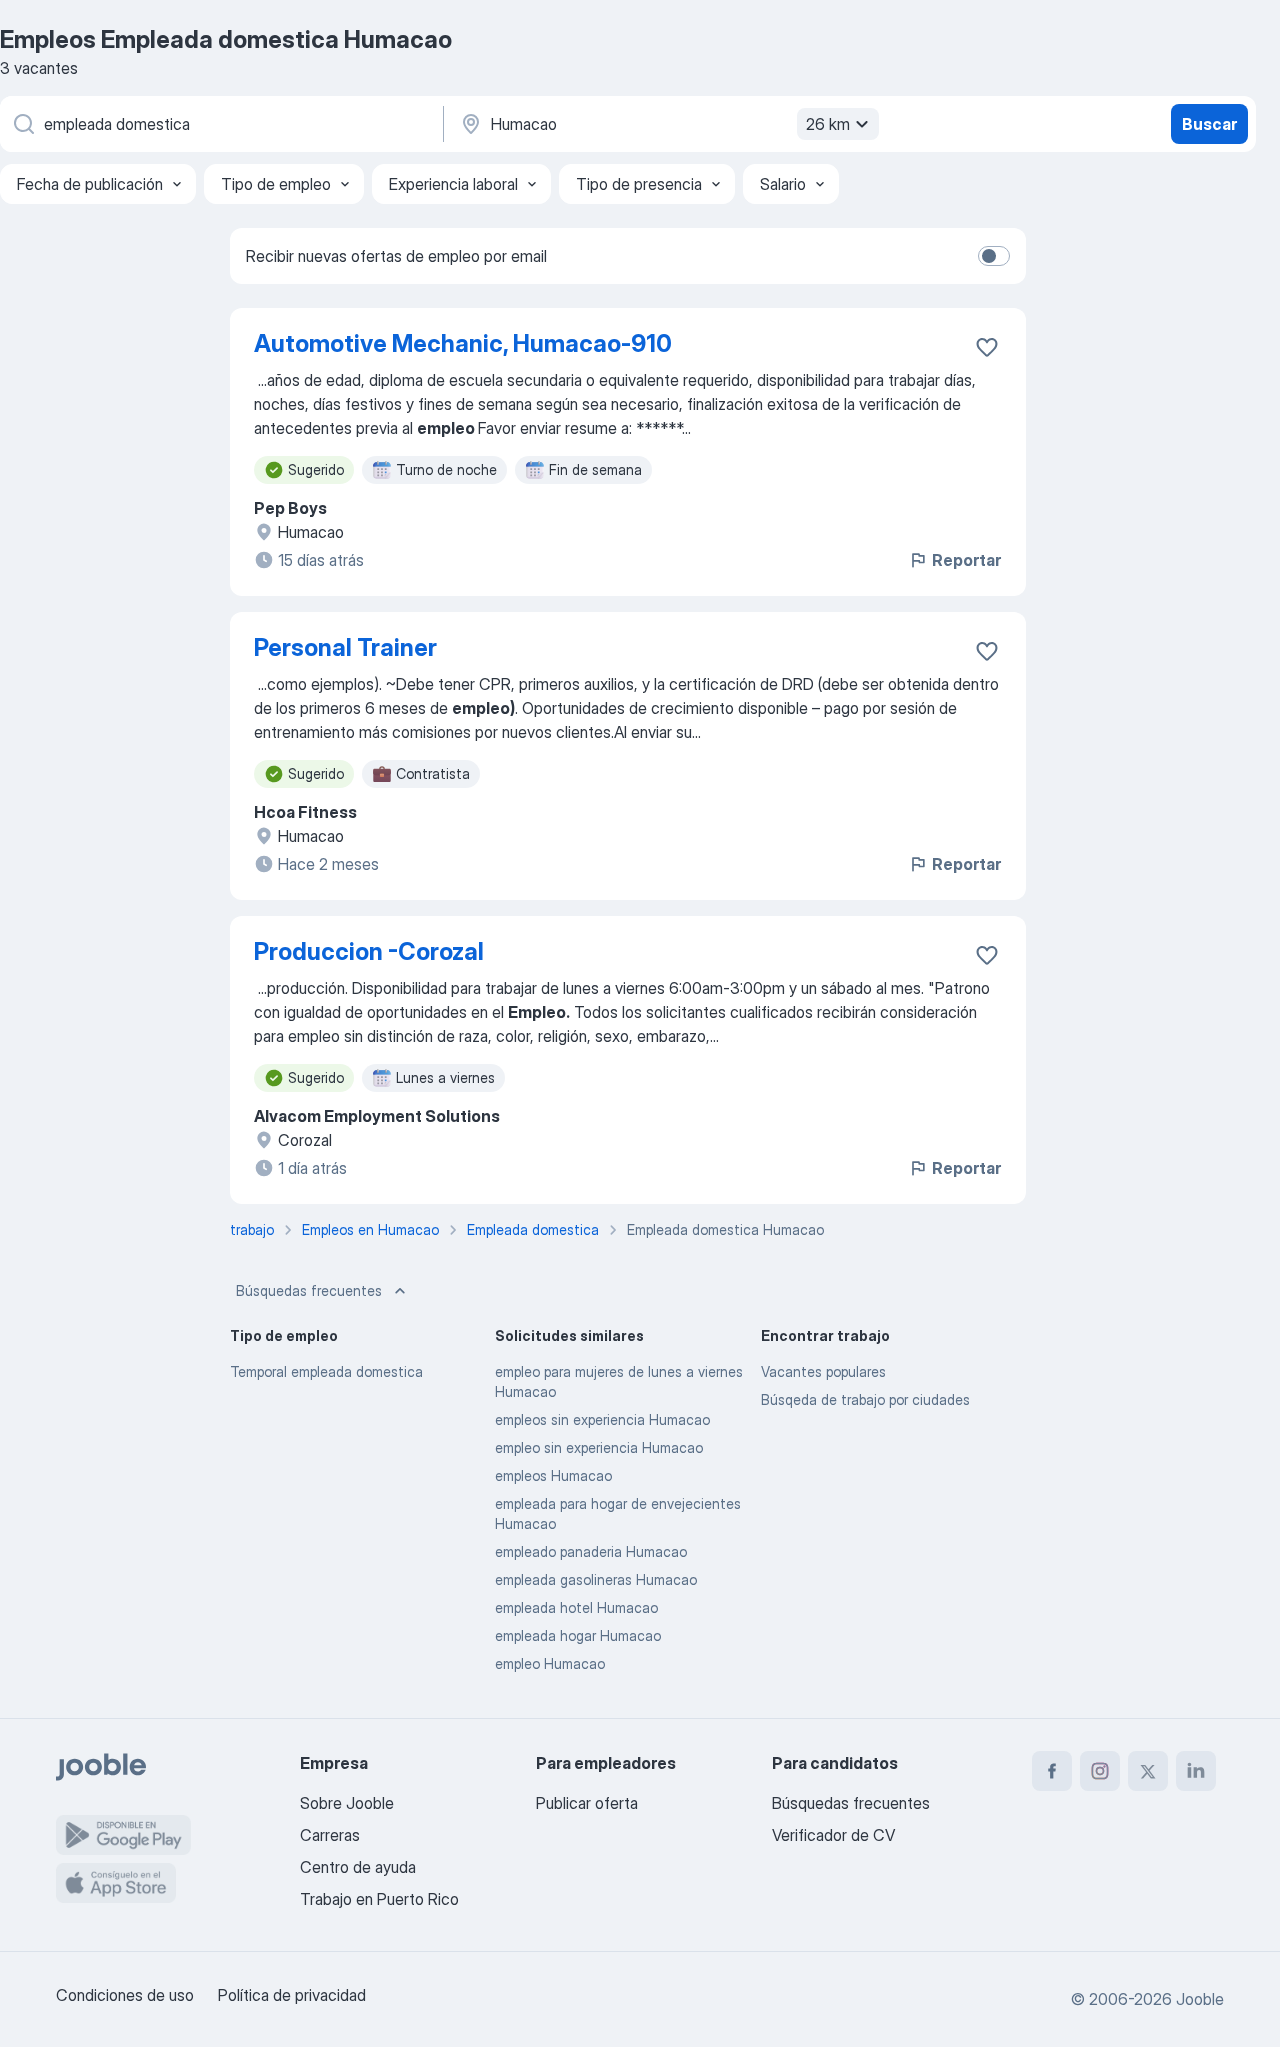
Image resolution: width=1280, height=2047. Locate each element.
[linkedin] (1196, 1771)
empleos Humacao (553, 1475)
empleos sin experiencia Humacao (602, 1419)
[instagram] (1100, 1771)
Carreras (330, 1835)
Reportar (966, 560)
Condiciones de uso (125, 1995)
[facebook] (1052, 1771)
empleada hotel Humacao (576, 1607)
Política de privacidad (292, 1995)
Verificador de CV (833, 1835)
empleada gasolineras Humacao (596, 1579)
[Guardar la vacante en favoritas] (987, 347)
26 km (828, 124)
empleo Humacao (550, 1663)
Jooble (1200, 1999)
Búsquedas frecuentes (309, 1290)
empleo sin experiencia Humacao (599, 1447)
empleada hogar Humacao (578, 1635)
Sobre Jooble (347, 1803)
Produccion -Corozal (369, 951)
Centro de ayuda (358, 1867)
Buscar (1209, 124)
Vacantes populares (823, 1371)
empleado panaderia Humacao (591, 1551)
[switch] (994, 256)
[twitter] (1148, 1771)
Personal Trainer (345, 647)
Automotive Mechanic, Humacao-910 (463, 343)
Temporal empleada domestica (326, 1371)
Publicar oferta (587, 1803)
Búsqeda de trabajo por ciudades (865, 1399)
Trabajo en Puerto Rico (379, 1899)
